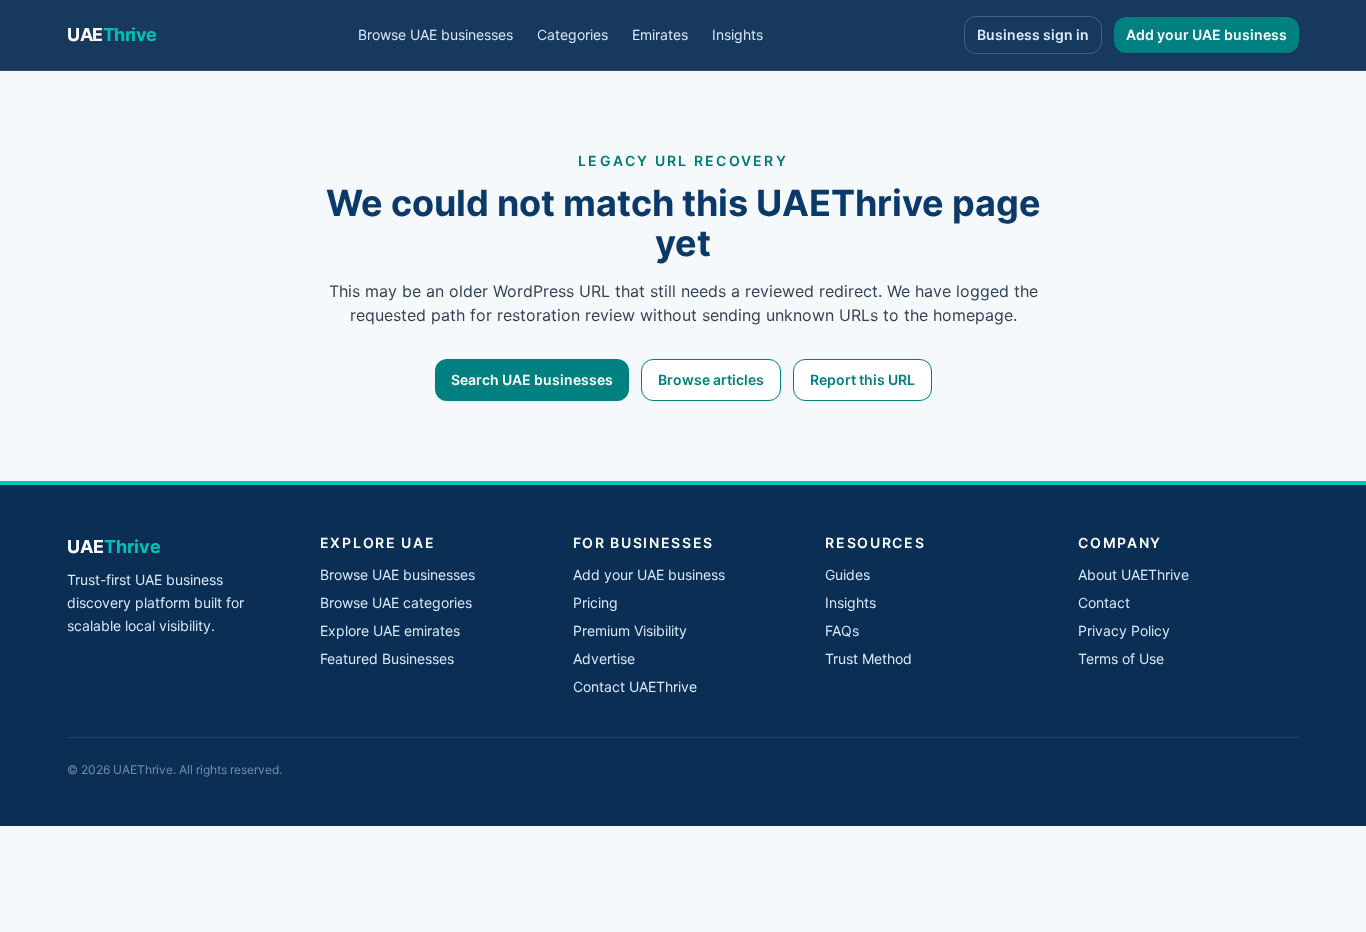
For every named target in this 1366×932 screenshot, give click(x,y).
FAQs (842, 630)
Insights (737, 34)
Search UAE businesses (532, 379)
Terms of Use (1121, 658)
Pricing (595, 602)
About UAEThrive (1133, 574)
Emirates (660, 34)
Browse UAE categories (396, 602)
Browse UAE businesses (435, 34)
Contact (1104, 602)
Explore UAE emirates (390, 630)
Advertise (604, 658)
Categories (572, 34)
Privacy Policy (1124, 630)
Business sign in (1033, 34)
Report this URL (862, 379)
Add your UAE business (1206, 34)
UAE (112, 34)
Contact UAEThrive (635, 686)
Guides (847, 574)
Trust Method (868, 658)
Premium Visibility (630, 630)
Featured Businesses (387, 658)
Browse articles (711, 379)
